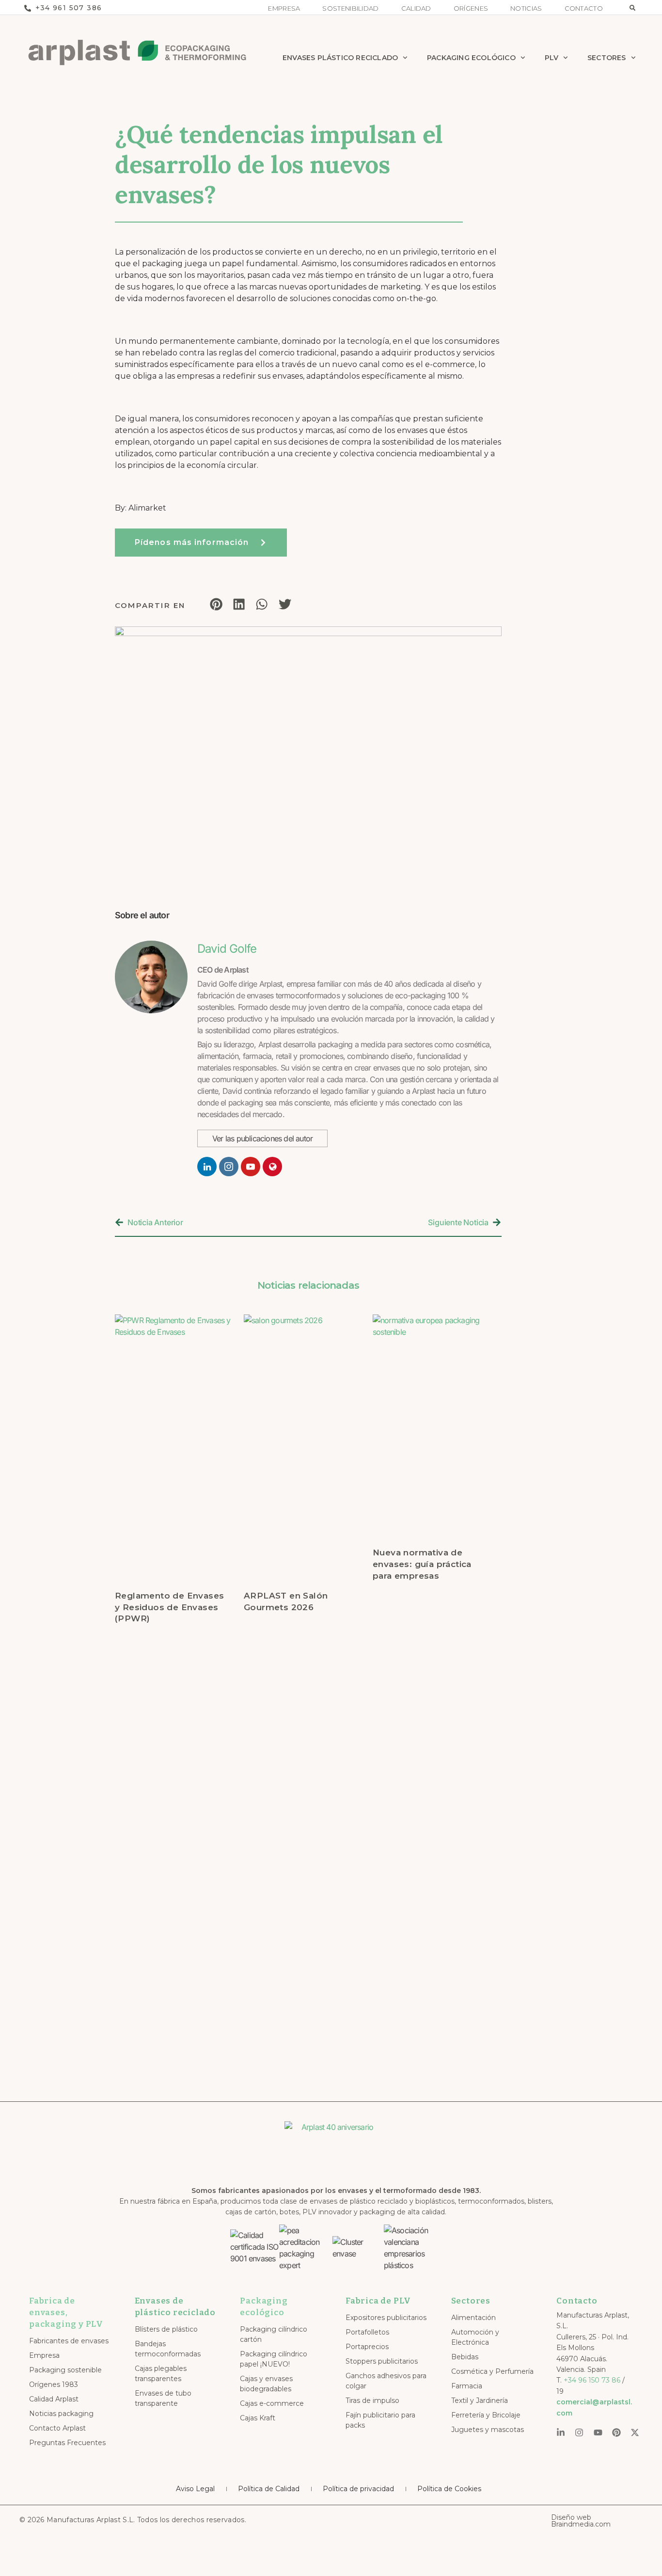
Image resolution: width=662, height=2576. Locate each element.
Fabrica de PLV (378, 2301)
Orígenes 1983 (54, 2384)
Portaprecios (367, 2347)
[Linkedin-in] (561, 2432)
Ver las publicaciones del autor (262, 1138)
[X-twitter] (635, 2432)
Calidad (416, 8)
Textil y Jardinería (480, 2400)
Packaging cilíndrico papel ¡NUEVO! (274, 2359)
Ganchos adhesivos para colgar (386, 2381)
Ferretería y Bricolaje (486, 2415)
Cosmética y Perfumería (492, 2371)
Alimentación (473, 2318)
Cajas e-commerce (272, 2403)
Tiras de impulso (372, 2400)
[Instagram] (579, 2432)
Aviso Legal (195, 2489)
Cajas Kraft (258, 2418)
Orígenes (471, 8)
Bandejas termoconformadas (168, 2349)
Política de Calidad (269, 2489)
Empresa (284, 8)
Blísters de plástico (166, 2329)
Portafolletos (367, 2332)
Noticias (526, 8)
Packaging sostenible (65, 2370)
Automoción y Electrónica (475, 2337)
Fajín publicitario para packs (380, 2420)
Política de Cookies (449, 2489)
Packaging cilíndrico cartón (274, 2334)
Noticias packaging (61, 2414)
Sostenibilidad (350, 8)
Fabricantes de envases (69, 2341)
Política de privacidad (358, 2489)
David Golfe (227, 949)
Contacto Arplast (57, 2428)
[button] (632, 8)
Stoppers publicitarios (382, 2361)
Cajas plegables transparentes (161, 2374)
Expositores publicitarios (386, 2318)
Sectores (607, 58)
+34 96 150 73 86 (592, 2380)
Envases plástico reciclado (340, 58)
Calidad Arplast (54, 2399)
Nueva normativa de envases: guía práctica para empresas (422, 1564)
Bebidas (465, 2357)
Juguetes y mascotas (488, 2430)
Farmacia (467, 2386)
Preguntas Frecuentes (67, 2443)
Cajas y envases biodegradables (266, 2384)
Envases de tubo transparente (163, 2398)
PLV (552, 58)
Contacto (584, 8)
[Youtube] (598, 2432)
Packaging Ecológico (471, 58)
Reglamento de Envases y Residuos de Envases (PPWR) (169, 1607)
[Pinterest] (616, 2432)
